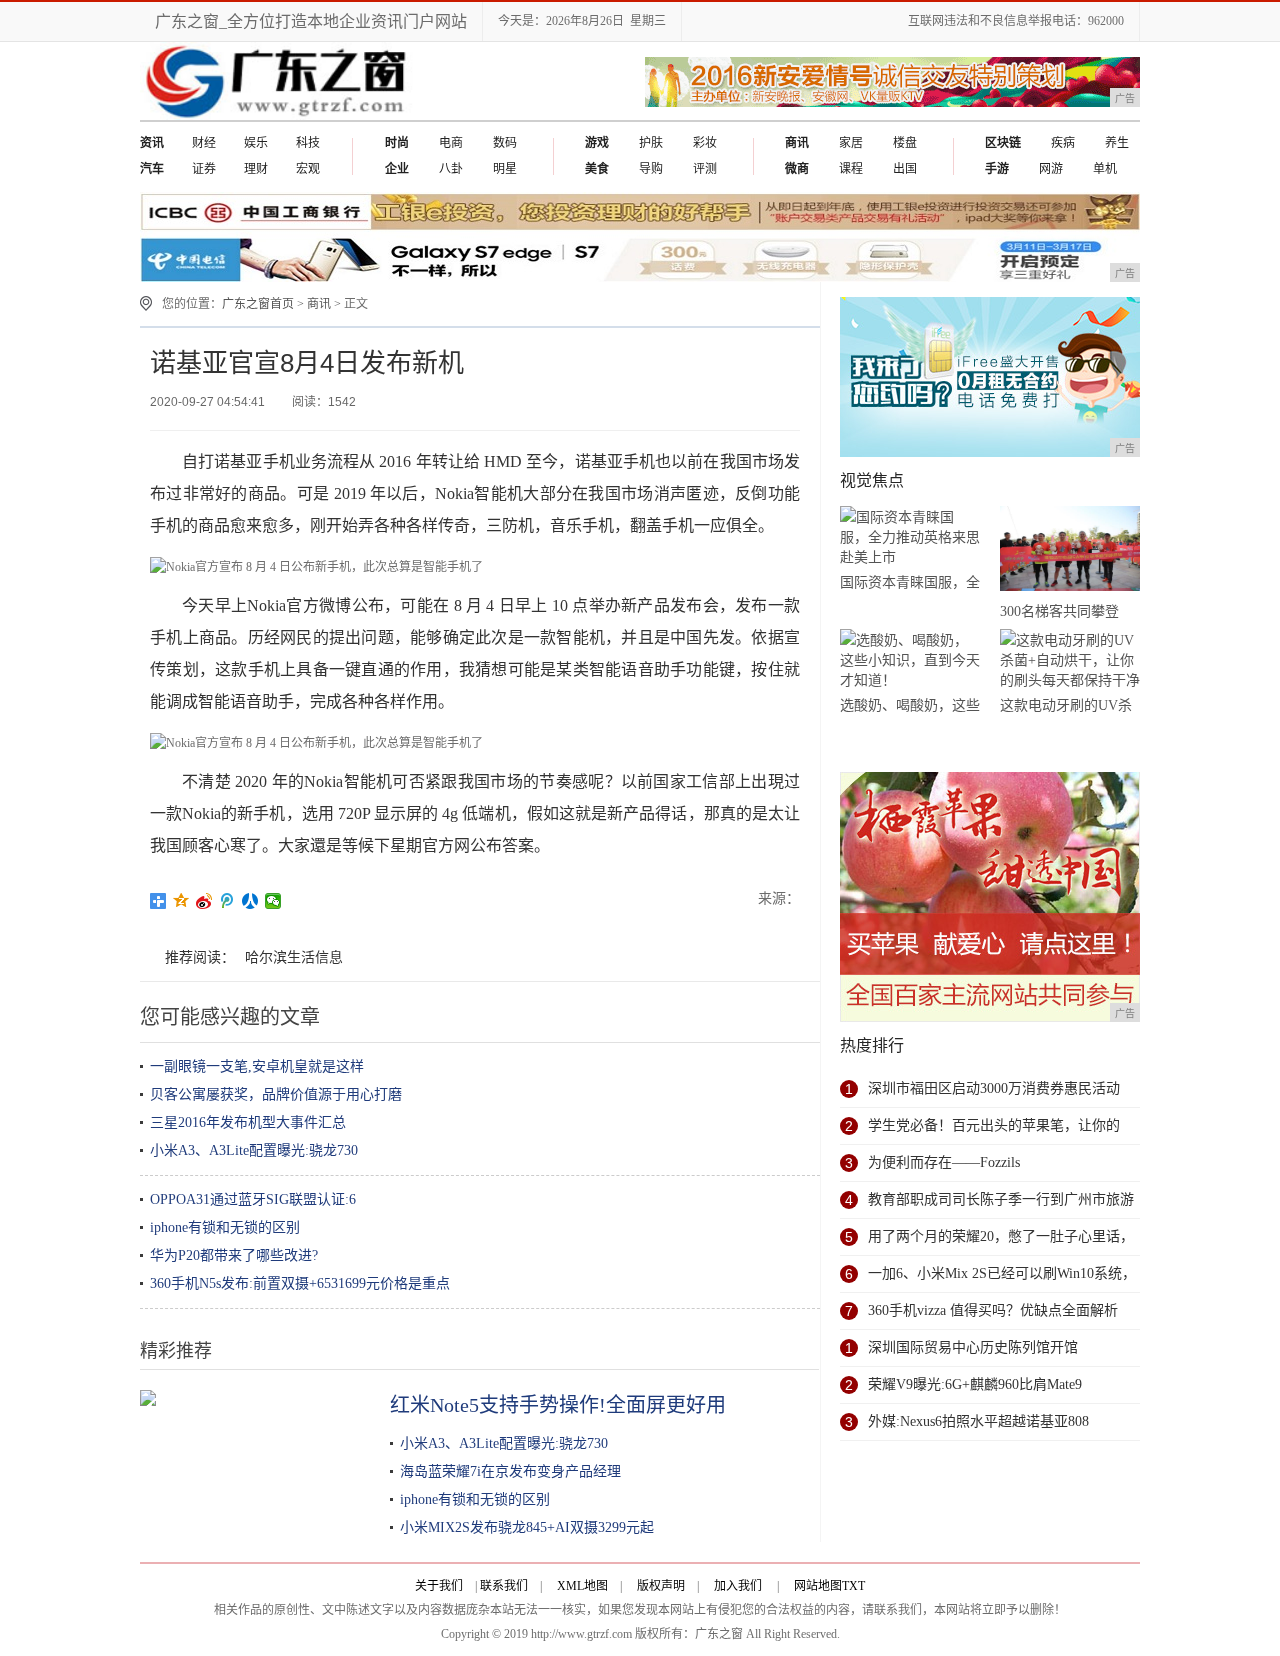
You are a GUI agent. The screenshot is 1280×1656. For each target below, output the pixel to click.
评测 (705, 169)
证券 (204, 169)
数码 (505, 143)
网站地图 (818, 1586)
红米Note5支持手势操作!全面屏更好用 (558, 1405)
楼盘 (905, 143)
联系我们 (504, 1586)
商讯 (319, 304)
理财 (256, 169)
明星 (505, 169)
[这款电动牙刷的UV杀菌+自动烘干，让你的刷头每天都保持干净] (1070, 660)
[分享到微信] (273, 901)
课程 (851, 169)
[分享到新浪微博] (204, 901)
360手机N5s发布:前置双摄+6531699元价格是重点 (300, 1283)
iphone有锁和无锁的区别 (225, 1227)
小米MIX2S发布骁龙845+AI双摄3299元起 (527, 1527)
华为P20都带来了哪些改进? (234, 1255)
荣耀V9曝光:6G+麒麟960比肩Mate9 (975, 1384)
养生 (1117, 143)
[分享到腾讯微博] (227, 901)
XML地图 (582, 1586)
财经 (204, 143)
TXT (853, 1586)
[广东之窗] (278, 116)
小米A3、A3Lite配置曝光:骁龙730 (254, 1150)
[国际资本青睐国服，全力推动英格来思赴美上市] (910, 537)
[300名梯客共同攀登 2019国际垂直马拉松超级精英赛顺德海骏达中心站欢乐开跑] (1070, 552)
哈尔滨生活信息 (294, 957)
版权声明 (661, 1586)
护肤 (651, 143)
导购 (651, 169)
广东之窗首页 (258, 304)
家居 (851, 143)
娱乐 (256, 143)
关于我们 (439, 1586)
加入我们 (738, 1586)
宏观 (308, 169)
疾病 (1063, 143)
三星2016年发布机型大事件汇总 (248, 1122)
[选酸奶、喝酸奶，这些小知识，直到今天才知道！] (910, 660)
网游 (1051, 169)
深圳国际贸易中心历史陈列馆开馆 (973, 1347)
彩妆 (705, 143)
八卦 (451, 169)
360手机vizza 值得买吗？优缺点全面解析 (993, 1310)
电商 (451, 143)
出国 (905, 169)
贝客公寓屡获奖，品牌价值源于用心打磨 (276, 1094)
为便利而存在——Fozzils (944, 1162)
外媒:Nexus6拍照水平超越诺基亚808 (978, 1421)
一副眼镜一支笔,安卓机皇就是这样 (257, 1066)
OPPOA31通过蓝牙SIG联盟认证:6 (253, 1199)
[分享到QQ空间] (181, 901)
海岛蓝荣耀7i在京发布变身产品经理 (510, 1471)
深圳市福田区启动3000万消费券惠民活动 (994, 1088)
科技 (308, 143)
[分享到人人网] (250, 901)
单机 (1105, 169)
